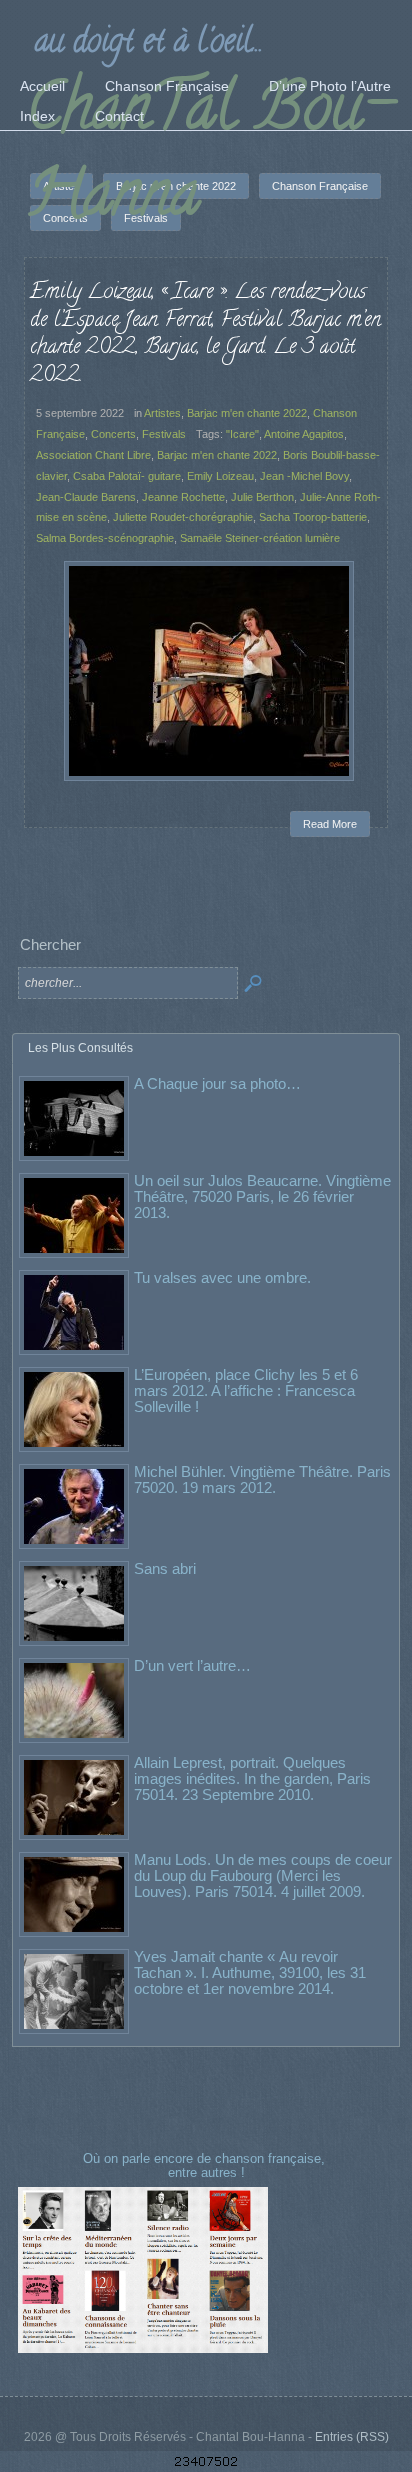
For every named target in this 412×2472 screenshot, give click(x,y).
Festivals (164, 434)
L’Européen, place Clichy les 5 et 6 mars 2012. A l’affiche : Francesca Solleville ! (246, 1390)
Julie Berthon (262, 497)
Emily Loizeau (220, 476)
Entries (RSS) (352, 2437)
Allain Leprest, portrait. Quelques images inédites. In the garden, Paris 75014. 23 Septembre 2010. (252, 1778)
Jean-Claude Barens (86, 497)
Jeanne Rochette (183, 497)
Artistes (162, 413)
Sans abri (165, 1568)
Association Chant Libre (93, 455)
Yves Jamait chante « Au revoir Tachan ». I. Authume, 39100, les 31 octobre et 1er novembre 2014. (250, 1972)
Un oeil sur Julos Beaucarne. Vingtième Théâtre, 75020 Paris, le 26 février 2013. (262, 1196)
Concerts (113, 434)
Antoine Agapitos (304, 434)
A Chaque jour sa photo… (217, 1083)
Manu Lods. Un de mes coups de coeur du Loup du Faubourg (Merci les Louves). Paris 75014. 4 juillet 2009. (263, 1875)
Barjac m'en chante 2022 (247, 413)
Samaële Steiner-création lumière (260, 538)
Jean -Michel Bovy (304, 476)
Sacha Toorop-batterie (313, 517)
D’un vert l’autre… (192, 1665)
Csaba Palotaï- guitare (127, 476)
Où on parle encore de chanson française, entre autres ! (206, 2165)
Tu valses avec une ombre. (222, 1277)
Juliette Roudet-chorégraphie (183, 517)
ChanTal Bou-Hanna (209, 157)
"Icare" (242, 434)
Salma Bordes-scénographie (105, 538)
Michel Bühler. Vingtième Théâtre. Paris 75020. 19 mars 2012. (262, 1479)
